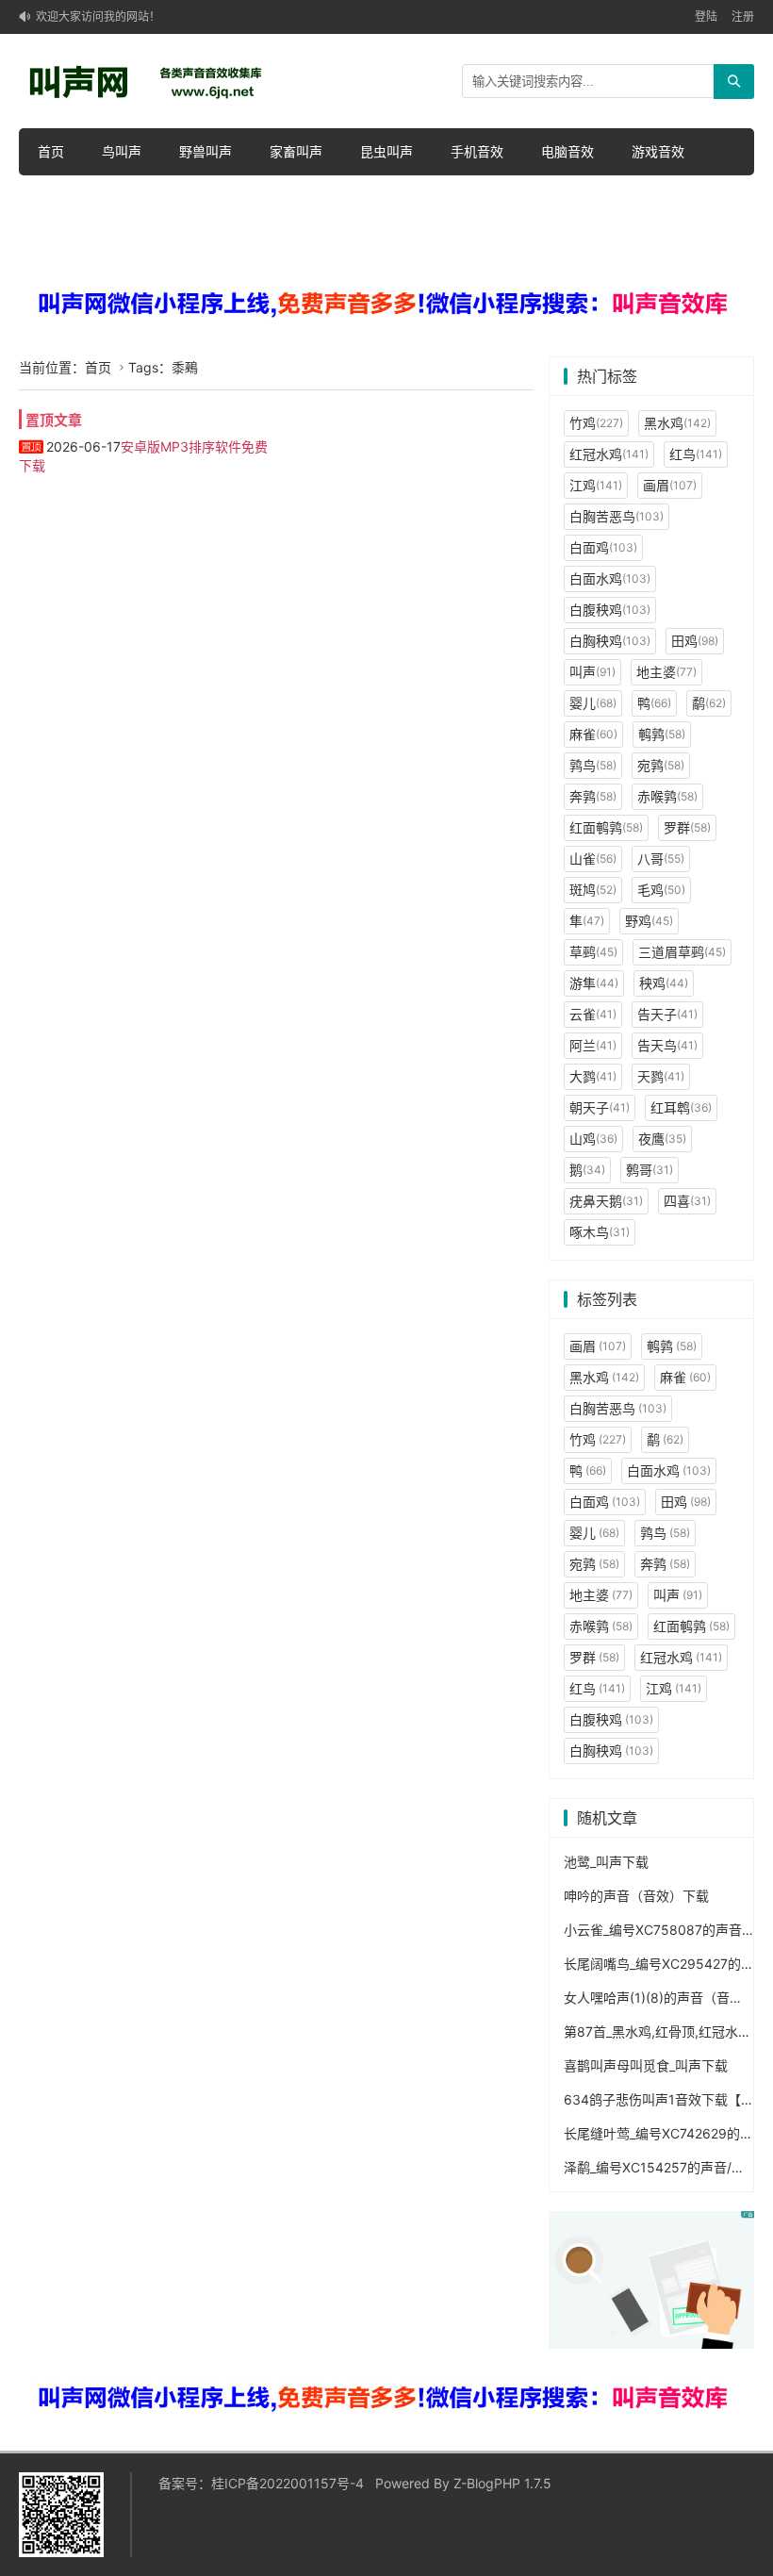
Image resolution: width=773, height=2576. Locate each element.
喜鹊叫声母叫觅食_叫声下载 (646, 2065)
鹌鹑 (662, 734)
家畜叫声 (296, 151)
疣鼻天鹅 (606, 1201)
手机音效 (477, 151)
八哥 (661, 859)
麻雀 (593, 734)
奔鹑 (593, 796)
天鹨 (661, 1076)
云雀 (593, 1014)
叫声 (592, 672)
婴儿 (593, 703)
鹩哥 (650, 1170)
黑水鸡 (677, 423)
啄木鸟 (600, 1232)
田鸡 (695, 641)
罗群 (687, 827)
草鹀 (593, 952)
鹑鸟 (593, 765)
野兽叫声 (206, 151)
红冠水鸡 (609, 454)
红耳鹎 (681, 1107)
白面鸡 (603, 547)
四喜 (687, 1201)
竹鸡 (596, 423)
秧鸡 (664, 983)
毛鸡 (661, 890)
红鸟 (696, 454)
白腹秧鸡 (610, 610)
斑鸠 (593, 890)
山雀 (593, 859)
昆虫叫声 (386, 151)
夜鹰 (662, 1139)
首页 (51, 151)
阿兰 (593, 1045)
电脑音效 (567, 151)
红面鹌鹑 (606, 827)
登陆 (706, 17)
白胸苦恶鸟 (617, 516)
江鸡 (596, 485)
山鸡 (593, 1139)
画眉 (670, 485)
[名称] (386, 304)
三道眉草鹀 (682, 952)
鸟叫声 (122, 151)
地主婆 (666, 672)
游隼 (594, 983)
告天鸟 (667, 1045)
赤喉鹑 (667, 796)
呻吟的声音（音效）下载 (636, 1896)
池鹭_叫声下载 (606, 1862)
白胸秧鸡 (610, 641)
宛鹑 (661, 765)
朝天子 (600, 1107)
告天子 (667, 1014)
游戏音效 (658, 151)
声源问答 (155, 198)
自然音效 (64, 198)
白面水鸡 (610, 578)
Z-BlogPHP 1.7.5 (502, 2483)
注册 (743, 17)
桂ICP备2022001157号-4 (288, 2483)
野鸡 (649, 921)
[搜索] (734, 82)
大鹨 (593, 1076)
